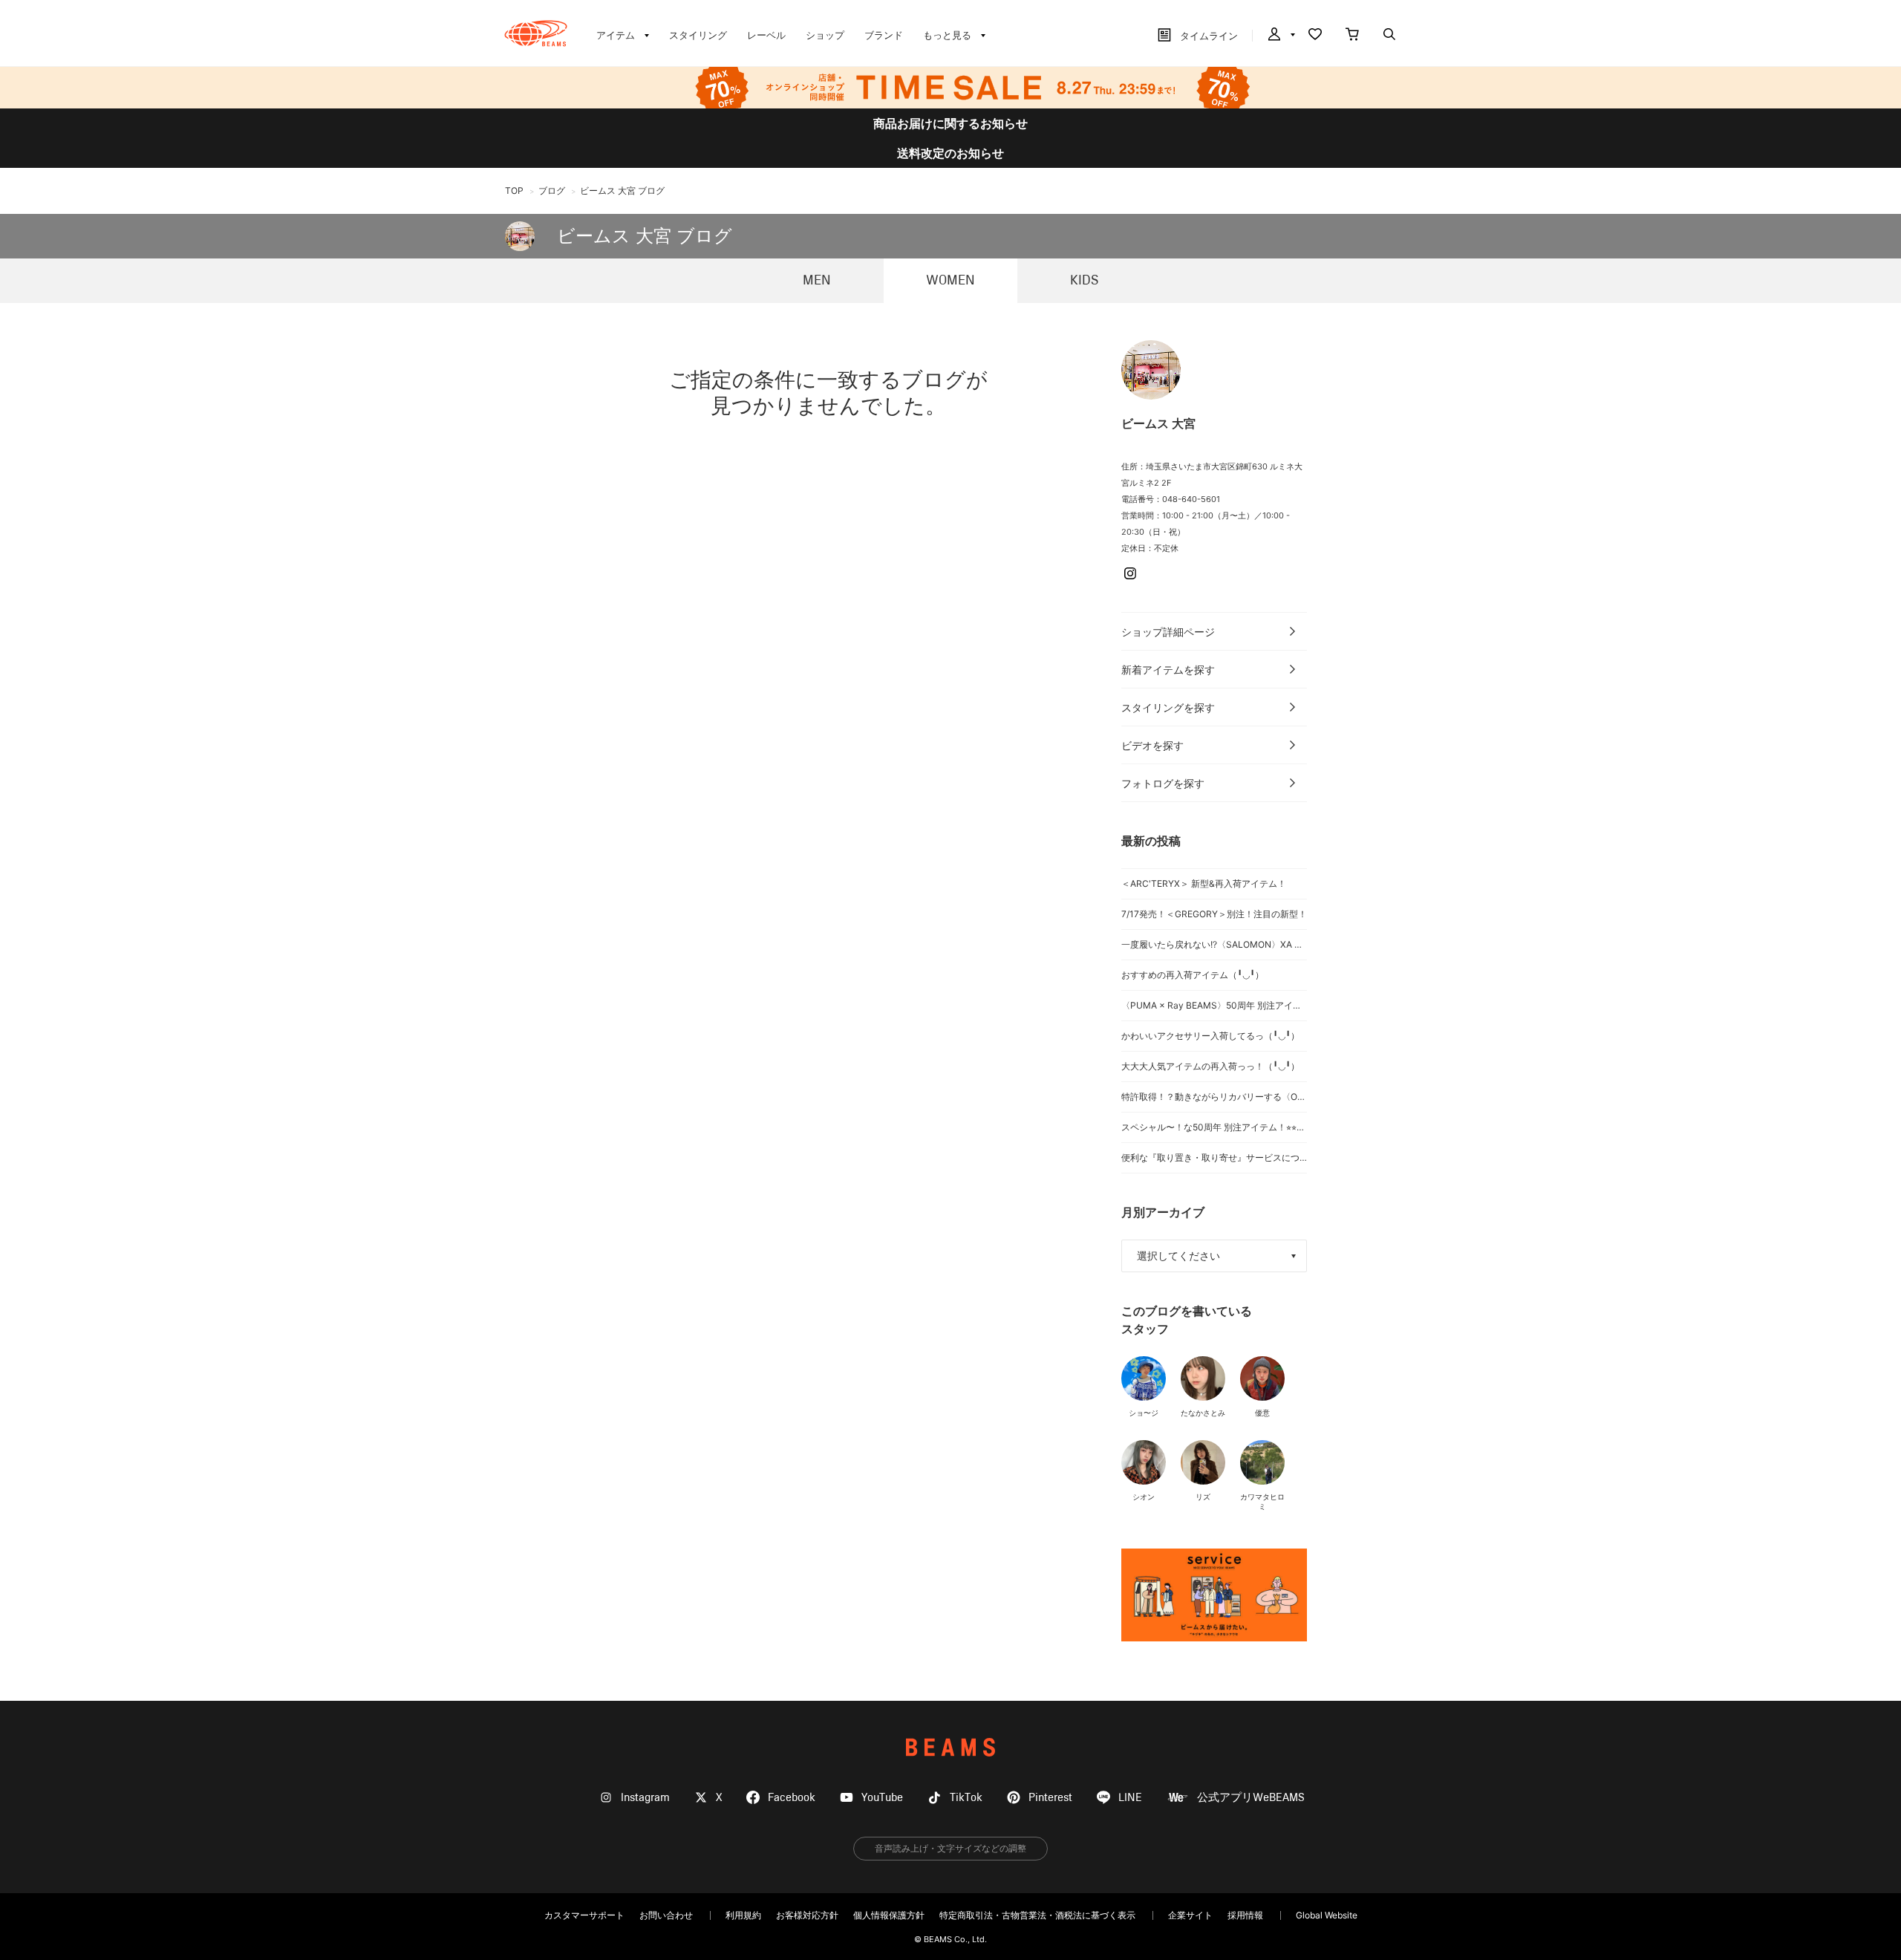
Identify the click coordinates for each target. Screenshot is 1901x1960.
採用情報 (1245, 1915)
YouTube (882, 1798)
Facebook (792, 1798)
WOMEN (950, 281)
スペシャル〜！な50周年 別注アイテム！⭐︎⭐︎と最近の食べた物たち (1214, 1127)
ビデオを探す (1152, 745)
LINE (1130, 1798)
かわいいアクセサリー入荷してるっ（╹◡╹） (1210, 1036)
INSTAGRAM (1130, 573)
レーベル (766, 35)
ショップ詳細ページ (1168, 632)
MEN (817, 281)
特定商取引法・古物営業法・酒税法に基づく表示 (1037, 1915)
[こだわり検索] (1389, 36)
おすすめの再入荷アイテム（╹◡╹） (1193, 975)
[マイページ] (1280, 36)
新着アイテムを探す (1168, 670)
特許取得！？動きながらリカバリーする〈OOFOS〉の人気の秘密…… (1214, 1097)
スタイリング (698, 35)
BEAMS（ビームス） (536, 33)
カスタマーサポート (584, 1915)
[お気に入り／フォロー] (1315, 36)
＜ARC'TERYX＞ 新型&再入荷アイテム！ (1204, 883)
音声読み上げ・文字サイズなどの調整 (950, 1848)
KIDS (1084, 281)
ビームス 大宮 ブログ (645, 236)
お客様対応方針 (807, 1915)
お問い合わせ (666, 1915)
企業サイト (1190, 1915)
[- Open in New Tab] (1214, 1595)
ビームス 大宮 (1158, 423)
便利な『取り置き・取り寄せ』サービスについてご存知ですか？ (1214, 1158)
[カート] (1352, 36)
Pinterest (1050, 1798)
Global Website (1327, 1915)
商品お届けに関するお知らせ (950, 123)
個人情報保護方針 (889, 1915)
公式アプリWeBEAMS (1251, 1798)
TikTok (966, 1798)
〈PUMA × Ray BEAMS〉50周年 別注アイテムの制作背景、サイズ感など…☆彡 (1214, 1005)
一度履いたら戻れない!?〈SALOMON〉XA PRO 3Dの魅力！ (1214, 944)
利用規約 (743, 1915)
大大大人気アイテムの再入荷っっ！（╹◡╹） (1210, 1066)
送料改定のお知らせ (950, 153)
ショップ (825, 35)
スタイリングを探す (1168, 707)
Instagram (645, 1798)
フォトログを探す (1163, 783)
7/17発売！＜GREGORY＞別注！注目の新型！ (1214, 914)
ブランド (884, 35)
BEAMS (950, 1747)
